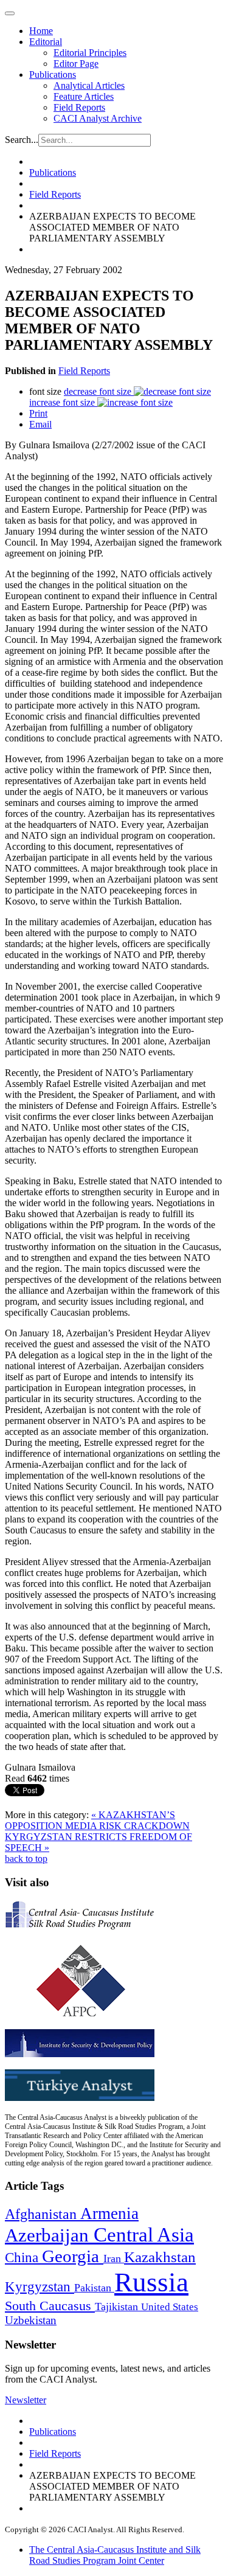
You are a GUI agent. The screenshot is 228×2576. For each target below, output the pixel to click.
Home (41, 31)
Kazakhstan (160, 2257)
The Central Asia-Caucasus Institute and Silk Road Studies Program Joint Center (115, 2555)
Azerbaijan (49, 2235)
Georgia (73, 2256)
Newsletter (26, 2400)
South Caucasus (50, 2306)
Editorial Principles (90, 53)
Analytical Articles (89, 85)
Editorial (46, 42)
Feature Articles (84, 96)
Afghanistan (43, 2214)
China (23, 2258)
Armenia (109, 2213)
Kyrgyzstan (40, 2287)
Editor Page (76, 64)
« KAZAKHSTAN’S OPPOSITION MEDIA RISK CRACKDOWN (97, 1820)
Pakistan (94, 2288)
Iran (114, 2258)
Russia (151, 2282)
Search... (22, 140)
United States (170, 2307)
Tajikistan (118, 2307)
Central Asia (144, 2234)
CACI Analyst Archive (98, 118)
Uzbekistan (31, 2320)
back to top (26, 1859)
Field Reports (79, 107)
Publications (53, 75)
